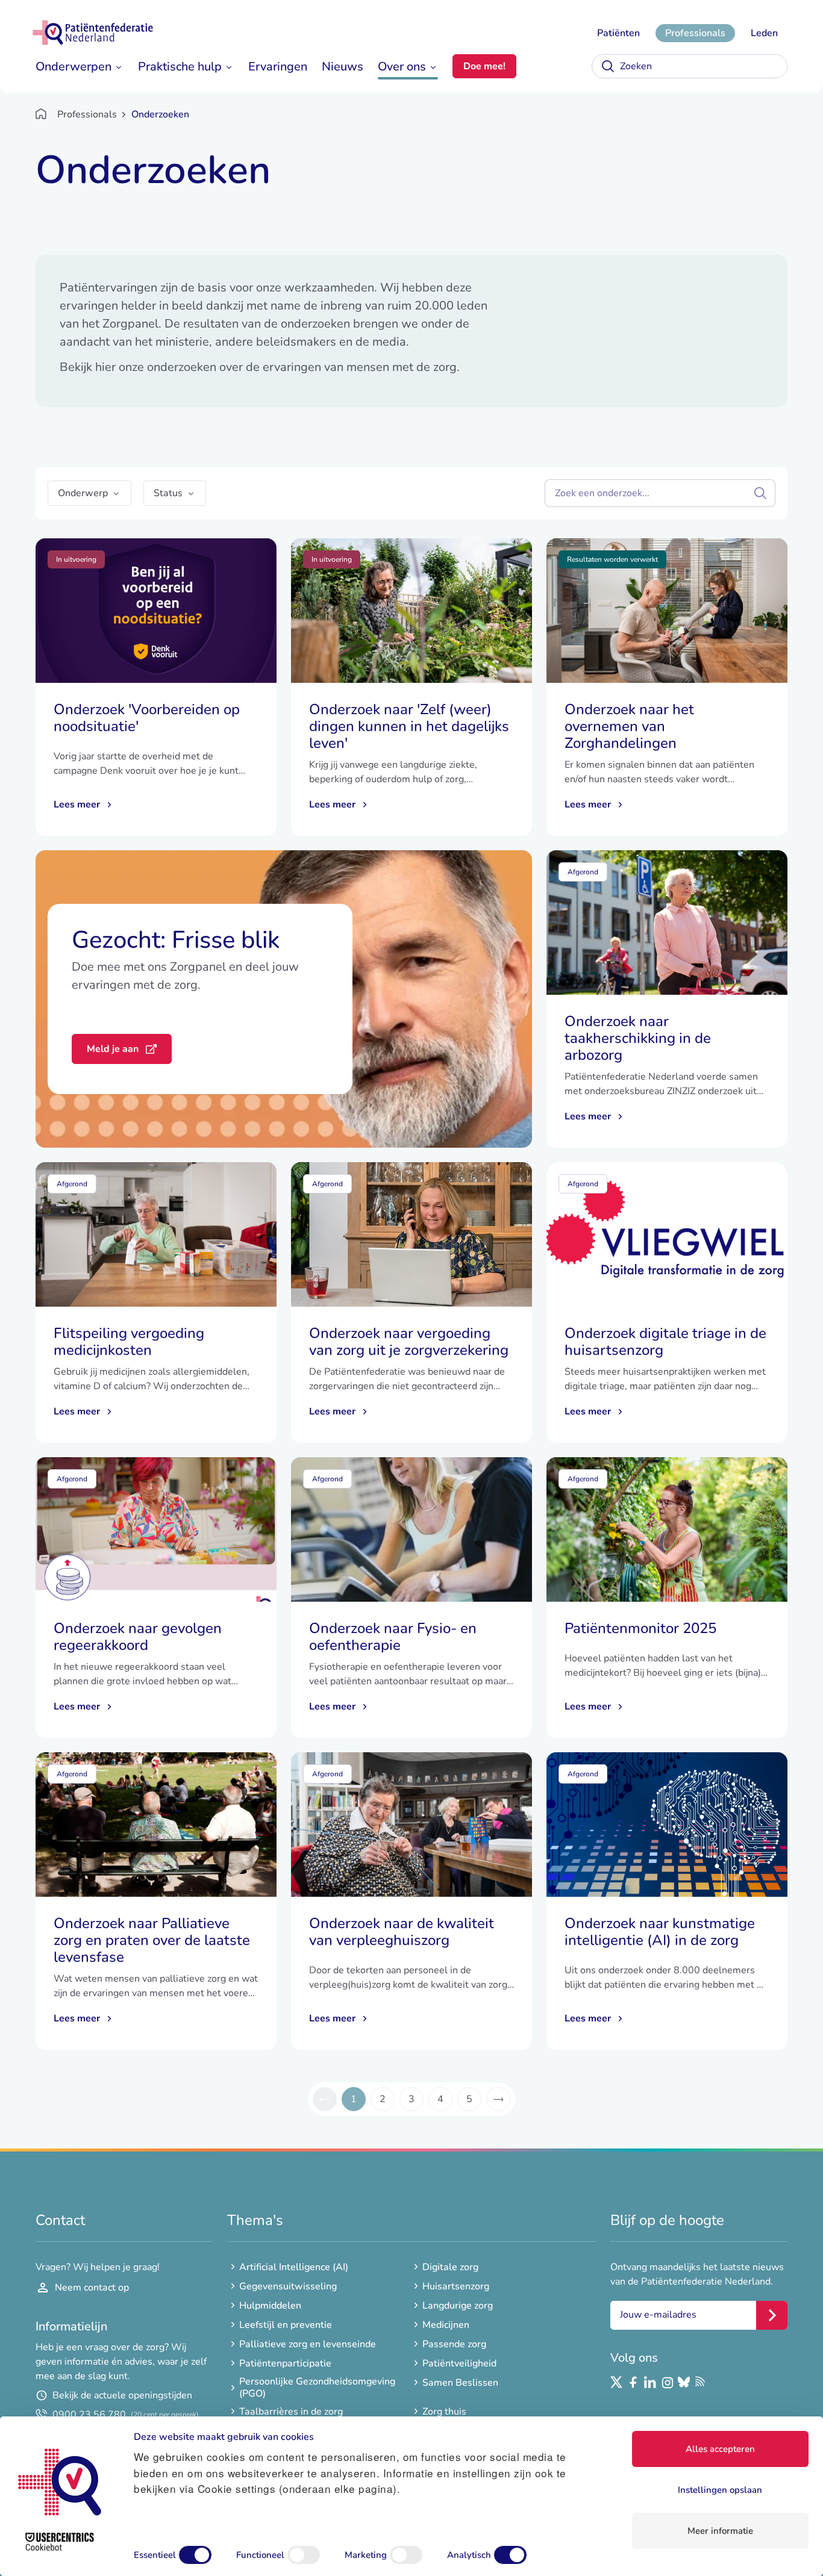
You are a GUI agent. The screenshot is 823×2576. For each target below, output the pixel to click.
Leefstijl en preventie (286, 2325)
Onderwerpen (74, 67)
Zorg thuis (444, 2412)
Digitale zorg (450, 2267)
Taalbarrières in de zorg (291, 2412)
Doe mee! (484, 66)
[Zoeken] (608, 66)
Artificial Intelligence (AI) (294, 2267)
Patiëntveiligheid (459, 2363)
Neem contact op (92, 2288)
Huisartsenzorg (456, 2286)
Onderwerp (83, 493)
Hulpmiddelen (270, 2306)
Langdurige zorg (458, 2306)
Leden (764, 33)
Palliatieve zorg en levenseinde (308, 2344)
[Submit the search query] (760, 493)
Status (168, 493)
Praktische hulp (180, 67)
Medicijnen (446, 2325)
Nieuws (343, 67)
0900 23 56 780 (126, 2415)
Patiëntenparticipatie (285, 2363)
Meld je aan (113, 1049)
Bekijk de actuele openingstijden (122, 2395)
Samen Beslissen (460, 2383)
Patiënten (618, 33)
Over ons (402, 67)
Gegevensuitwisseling (288, 2286)
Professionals (695, 33)
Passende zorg (454, 2344)
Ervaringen (278, 67)
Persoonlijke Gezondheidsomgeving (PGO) (317, 2388)
